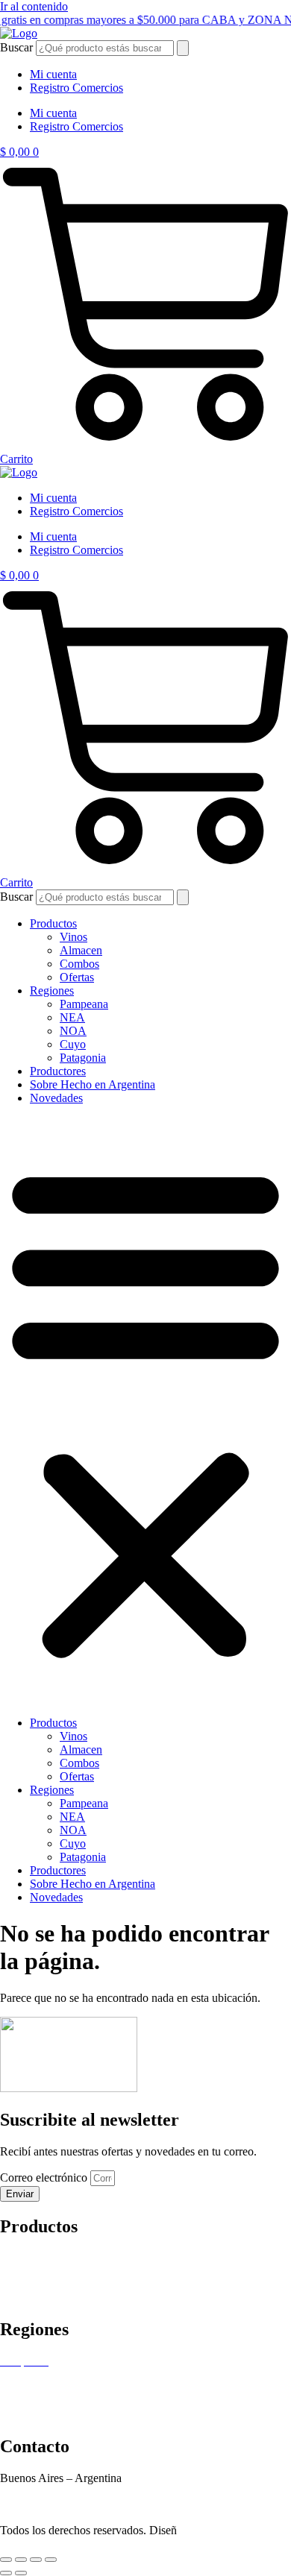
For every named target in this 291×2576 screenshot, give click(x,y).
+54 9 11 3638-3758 (48, 2491)
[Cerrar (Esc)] (51, 2560)
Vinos (73, 937)
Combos (79, 964)
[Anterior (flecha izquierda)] (6, 2573)
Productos (53, 923)
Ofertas (77, 977)
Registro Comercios (76, 88)
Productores (58, 1071)
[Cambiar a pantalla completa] (21, 2560)
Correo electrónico (45, 2177)
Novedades (56, 1098)
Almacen (81, 950)
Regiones (52, 991)
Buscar (16, 47)
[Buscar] (183, 48)
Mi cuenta (53, 74)
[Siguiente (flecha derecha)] (21, 2573)
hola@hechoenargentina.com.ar (75, 2505)
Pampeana (84, 1004)
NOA (73, 1031)
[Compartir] (36, 2560)
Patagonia (83, 1058)
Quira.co (225, 2530)
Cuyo (73, 1044)
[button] (145, 1411)
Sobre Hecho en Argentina (93, 1084)
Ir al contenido (34, 6)
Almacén (21, 2271)
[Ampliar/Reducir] (6, 2560)
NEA (72, 1017)
